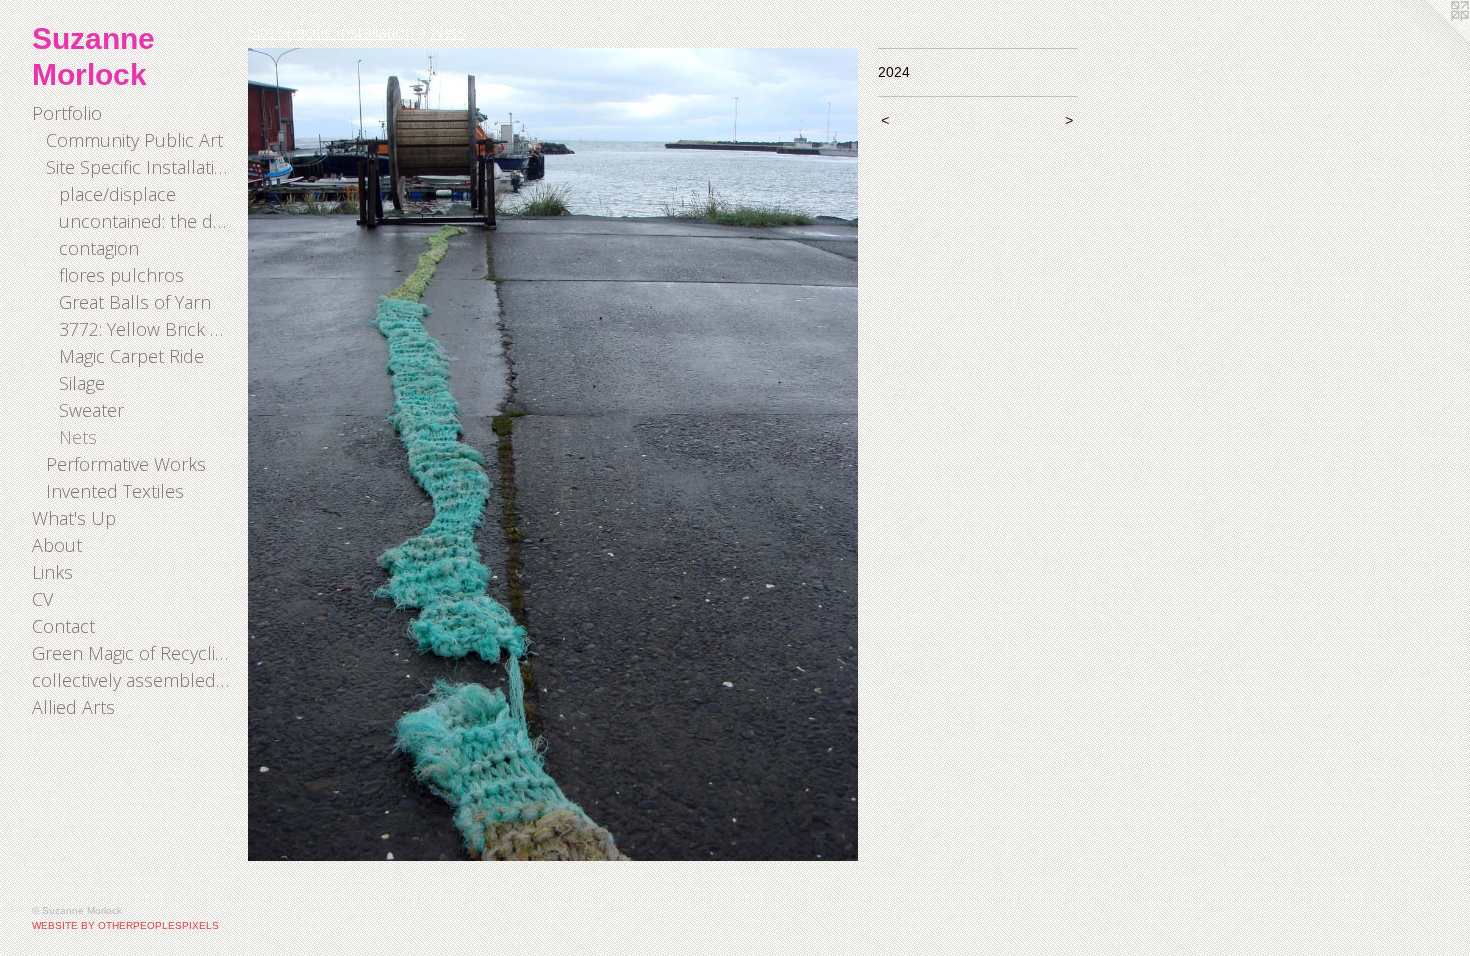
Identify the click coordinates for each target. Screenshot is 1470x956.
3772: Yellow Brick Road (145, 329)
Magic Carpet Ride (131, 356)
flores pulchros (121, 275)
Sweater (91, 410)
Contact (63, 626)
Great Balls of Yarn (135, 302)
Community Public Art (134, 140)
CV (42, 599)
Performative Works (126, 464)
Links (52, 572)
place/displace (117, 194)
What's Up (74, 518)
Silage (82, 383)
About (57, 545)
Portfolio (67, 113)
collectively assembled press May (132, 680)
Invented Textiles (115, 491)
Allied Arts (73, 707)
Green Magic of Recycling (132, 653)
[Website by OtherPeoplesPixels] (1430, 40)
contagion (99, 248)
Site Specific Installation (139, 167)
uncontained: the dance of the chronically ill (145, 221)
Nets (78, 437)
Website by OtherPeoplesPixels (125, 925)
